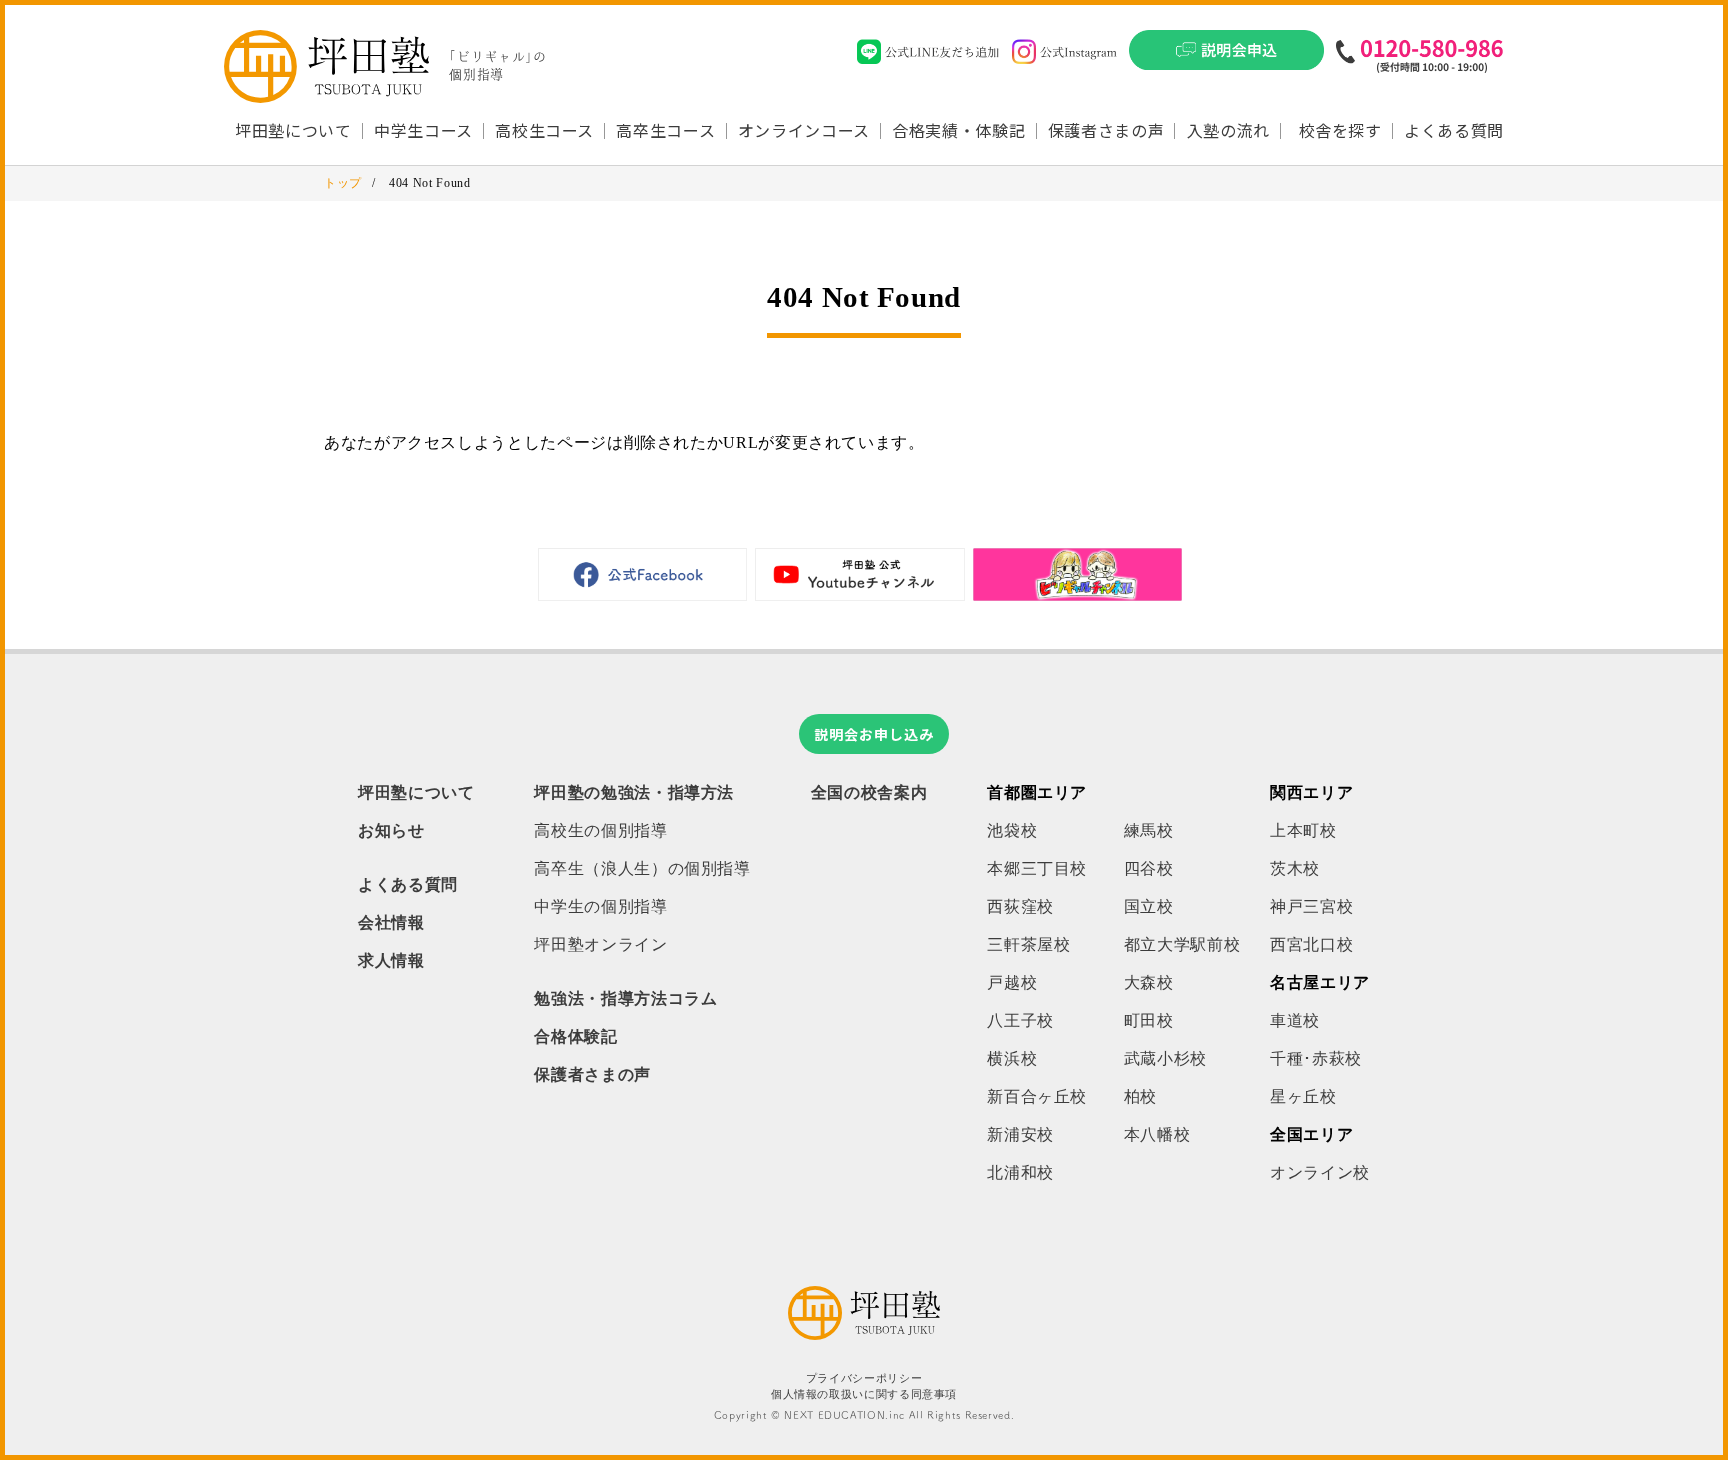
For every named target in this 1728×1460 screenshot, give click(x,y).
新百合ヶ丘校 (1037, 1096)
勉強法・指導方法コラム (625, 998)
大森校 (1149, 982)
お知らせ (391, 830)
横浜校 (1012, 1058)
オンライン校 (1320, 1172)
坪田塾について (416, 792)
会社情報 (391, 922)
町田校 (1149, 1020)
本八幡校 (1157, 1134)
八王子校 (1020, 1020)
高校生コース (544, 130)
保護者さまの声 (1106, 130)
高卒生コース (665, 130)
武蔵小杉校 (1165, 1058)
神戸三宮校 (1311, 906)
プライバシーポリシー (864, 1378)
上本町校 (1303, 830)
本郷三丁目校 (1037, 868)
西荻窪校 (1020, 906)
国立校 (1149, 906)
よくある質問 (1454, 130)
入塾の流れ (1228, 130)
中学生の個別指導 (600, 906)
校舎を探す (1340, 130)
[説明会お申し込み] (1226, 56)
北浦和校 (1020, 1172)
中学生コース (423, 130)
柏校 (1140, 1096)
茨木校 (1295, 868)
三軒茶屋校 (1028, 944)
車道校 (1295, 1020)
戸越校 (1012, 982)
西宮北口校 (1311, 944)
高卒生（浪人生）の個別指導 (642, 868)
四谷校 (1149, 868)
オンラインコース (804, 130)
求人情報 (391, 960)
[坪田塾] (864, 1334)
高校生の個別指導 (600, 830)
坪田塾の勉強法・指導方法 (634, 792)
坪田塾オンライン (600, 944)
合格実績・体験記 (958, 130)
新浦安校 (1020, 1134)
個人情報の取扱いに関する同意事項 (864, 1394)
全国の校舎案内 (869, 792)
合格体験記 (575, 1036)
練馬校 (1149, 830)
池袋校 (1012, 830)
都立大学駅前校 (1182, 944)
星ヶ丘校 (1303, 1096)
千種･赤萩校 (1316, 1058)
